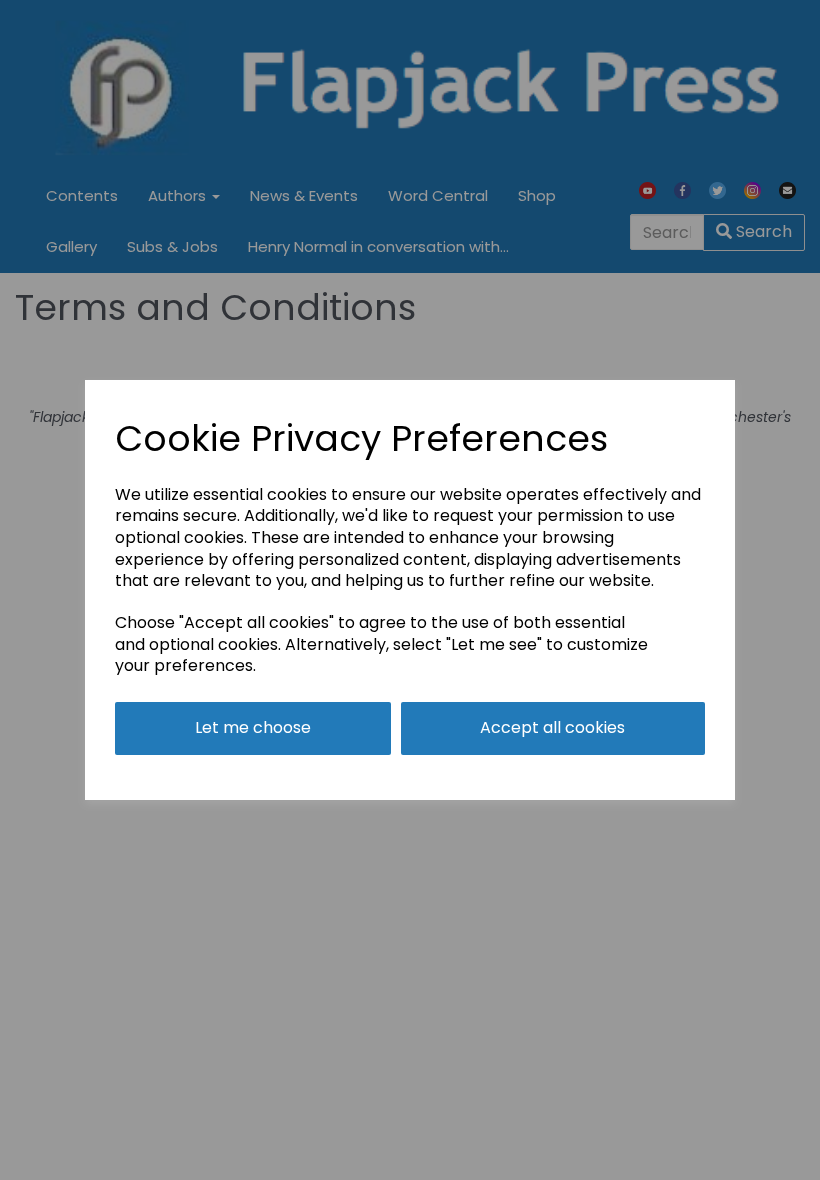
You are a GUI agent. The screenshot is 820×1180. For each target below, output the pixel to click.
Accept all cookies (552, 727)
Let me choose (253, 727)
